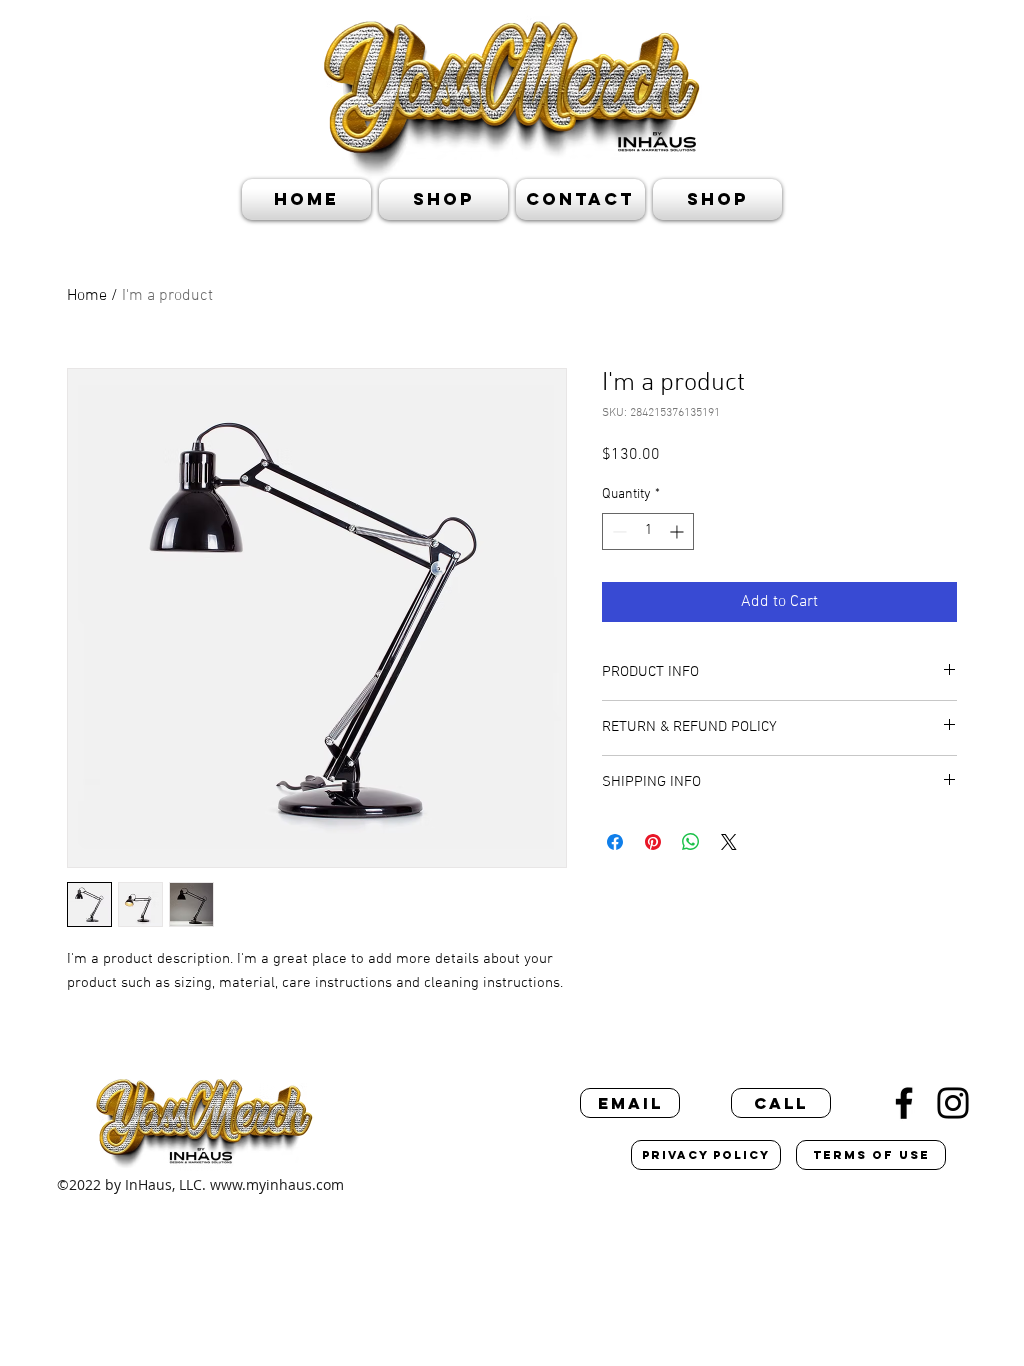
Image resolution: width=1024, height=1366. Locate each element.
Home (87, 296)
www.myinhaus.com (277, 1184)
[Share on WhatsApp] (691, 842)
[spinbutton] (648, 531)
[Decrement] (617, 531)
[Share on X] (729, 842)
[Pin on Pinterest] (653, 842)
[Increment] (678, 531)
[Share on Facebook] (615, 842)
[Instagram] (953, 1103)
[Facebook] (904, 1103)
